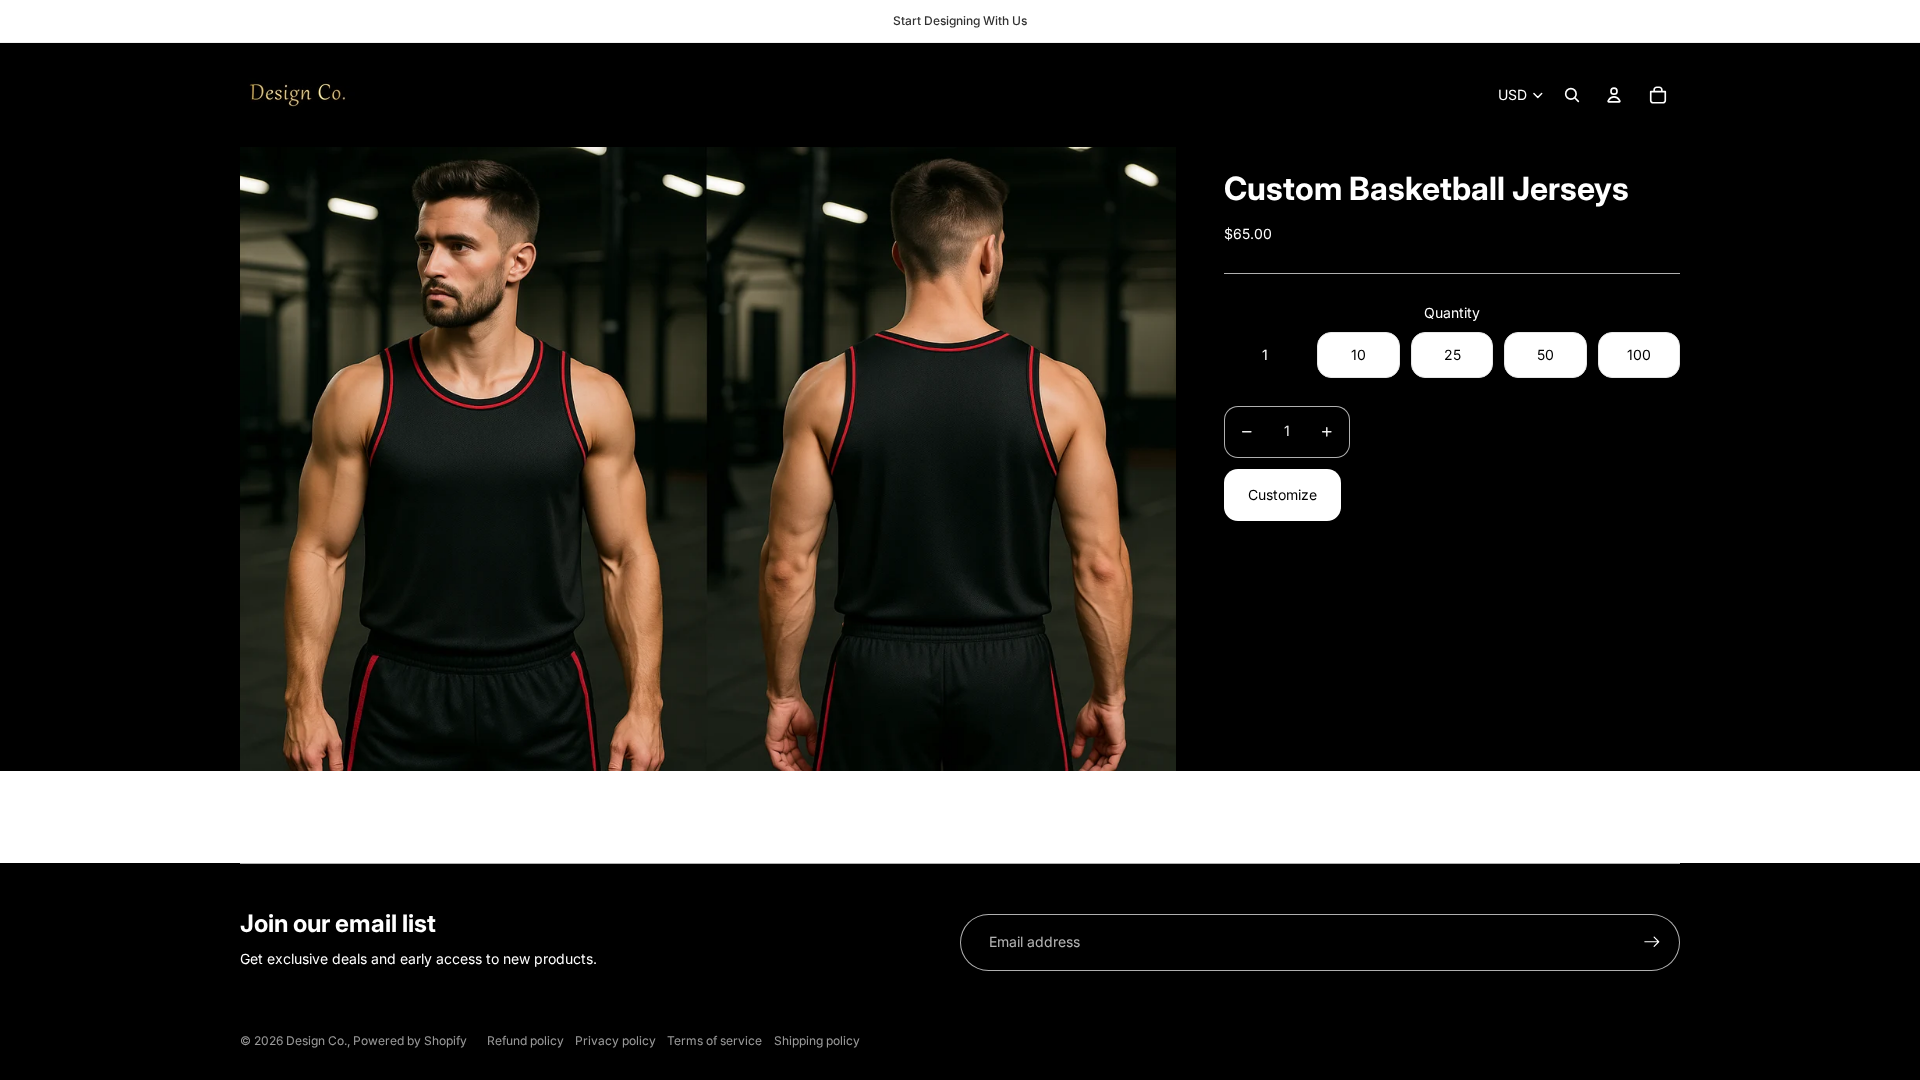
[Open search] (1572, 95)
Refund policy (525, 1040)
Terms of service (714, 1040)
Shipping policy (817, 1040)
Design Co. (316, 1040)
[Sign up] (1652, 942)
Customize (1282, 494)
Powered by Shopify (410, 1040)
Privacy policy (615, 1040)
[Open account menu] (1614, 95)
